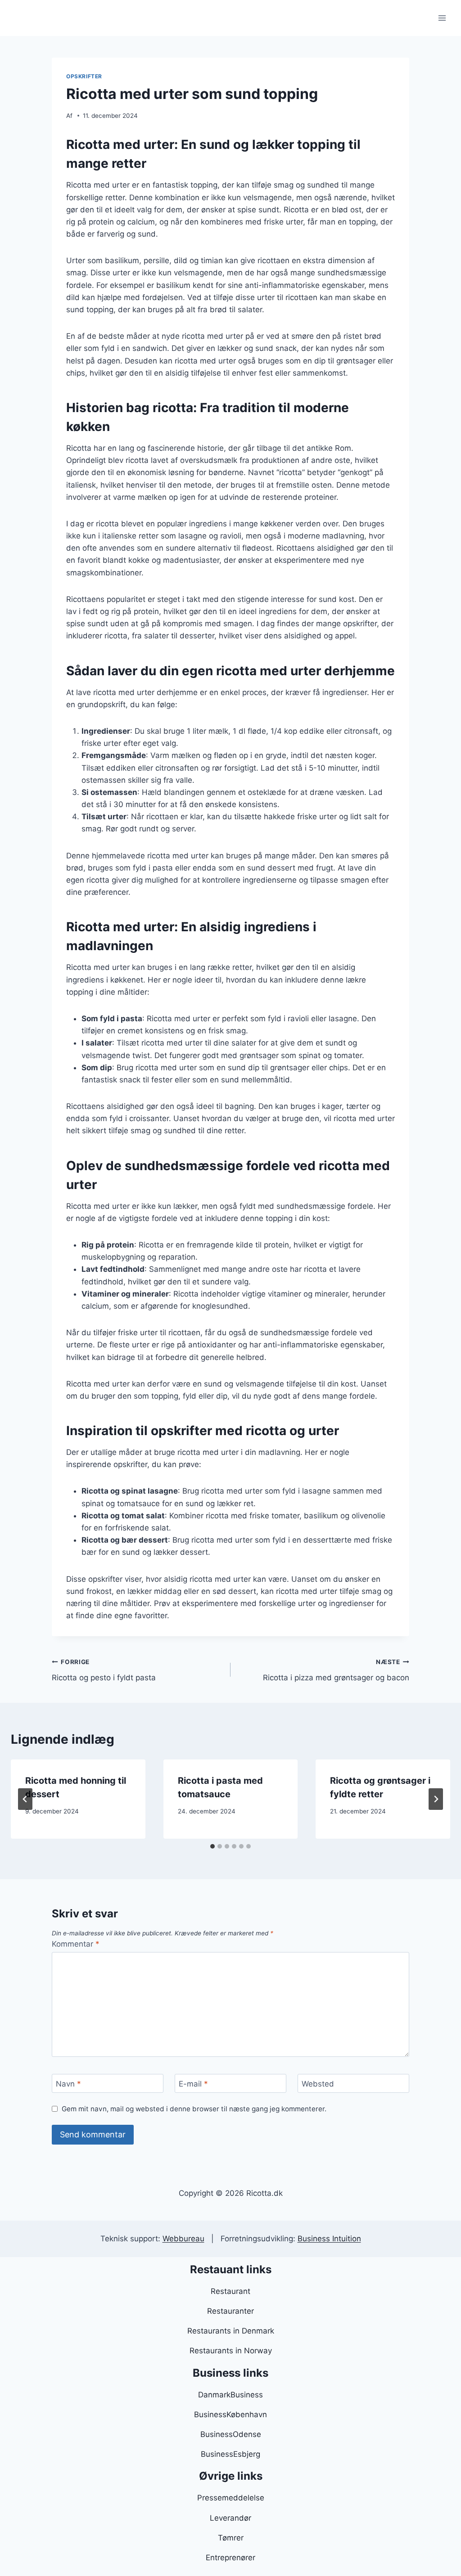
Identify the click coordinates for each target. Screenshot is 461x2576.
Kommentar (76, 1944)
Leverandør (230, 2518)
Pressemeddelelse (231, 2498)
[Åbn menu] (442, 18)
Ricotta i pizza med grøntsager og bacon (336, 1670)
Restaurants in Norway (231, 2351)
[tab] (212, 1846)
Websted (318, 2084)
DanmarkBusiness (230, 2395)
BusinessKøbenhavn (230, 2414)
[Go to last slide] (25, 1799)
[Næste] (436, 1799)
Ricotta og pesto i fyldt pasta (104, 1670)
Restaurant (230, 2291)
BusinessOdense (231, 2434)
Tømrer (231, 2538)
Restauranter (230, 2311)
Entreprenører (230, 2558)
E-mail (193, 2084)
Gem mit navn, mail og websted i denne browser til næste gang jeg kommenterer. (194, 2109)
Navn (68, 2084)
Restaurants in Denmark (231, 2331)
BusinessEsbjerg (230, 2454)
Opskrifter (84, 76)
